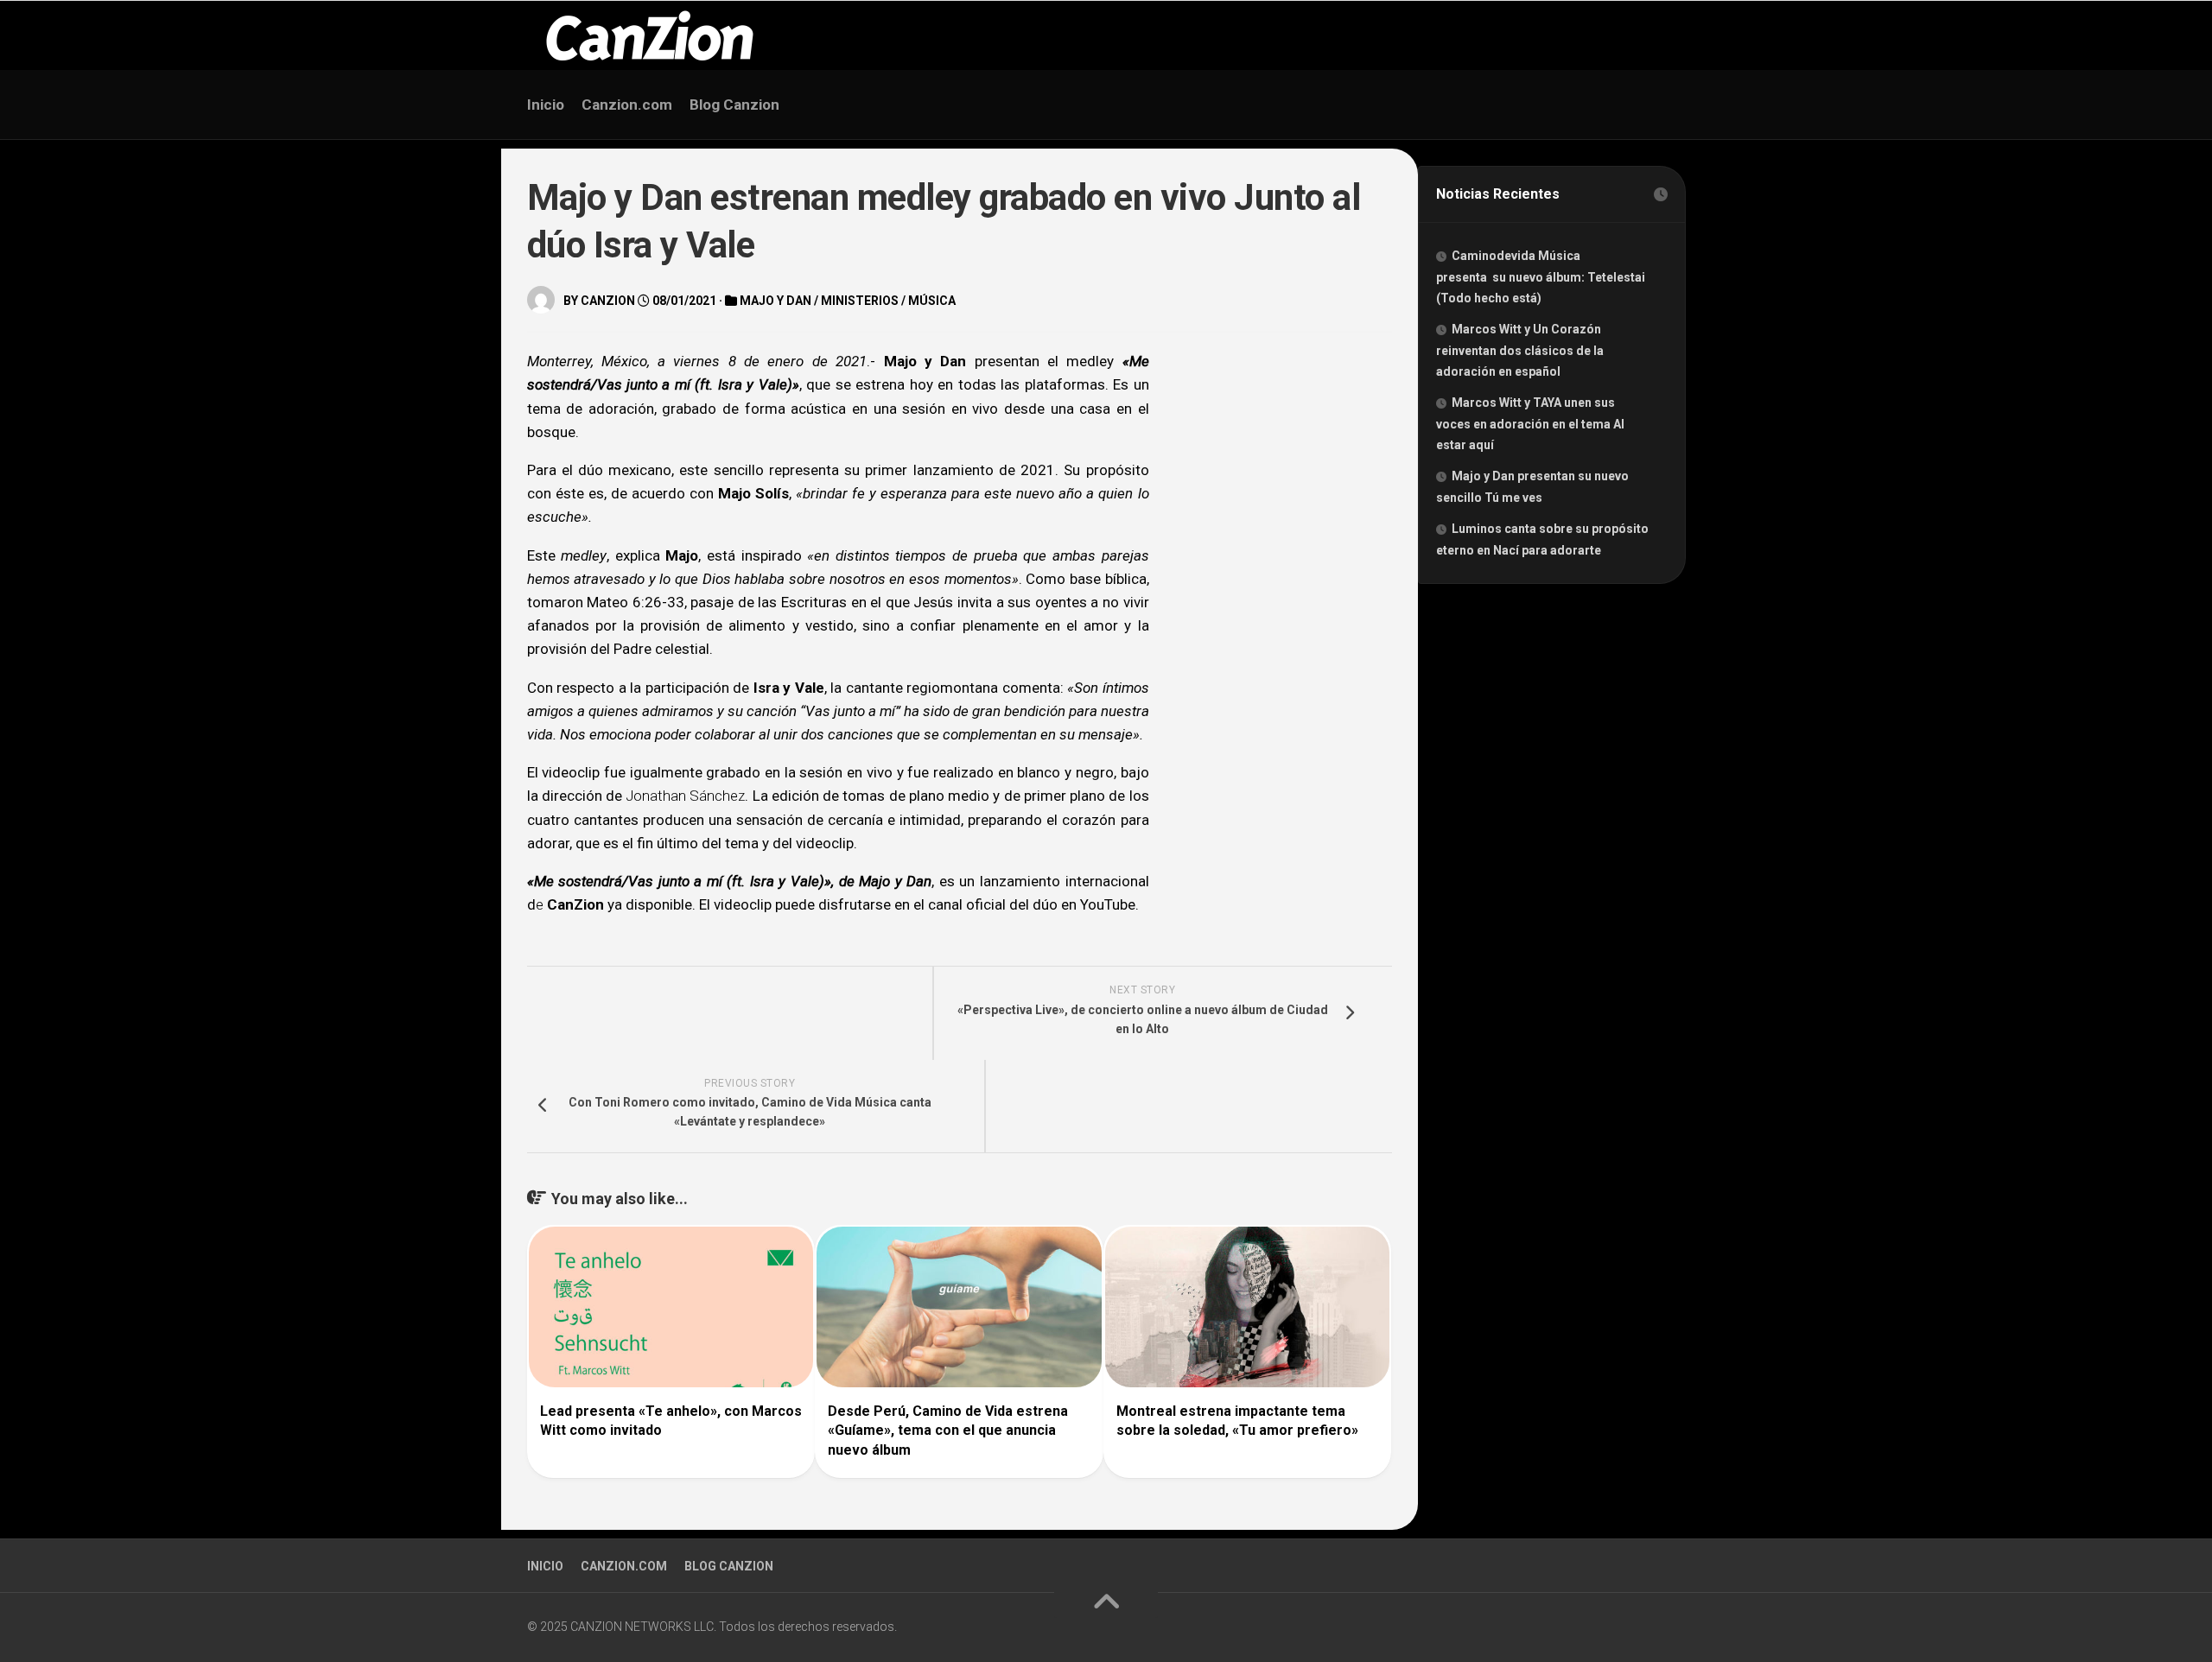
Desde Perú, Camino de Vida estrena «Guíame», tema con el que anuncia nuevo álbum (948, 1430)
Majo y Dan (775, 301)
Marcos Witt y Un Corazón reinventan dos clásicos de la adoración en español (1520, 350)
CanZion (608, 301)
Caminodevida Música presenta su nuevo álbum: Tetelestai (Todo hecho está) (1541, 277)
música (932, 301)
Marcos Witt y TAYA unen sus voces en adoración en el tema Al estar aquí (1530, 424)
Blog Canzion (734, 105)
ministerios (860, 301)
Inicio (546, 105)
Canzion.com (627, 105)
